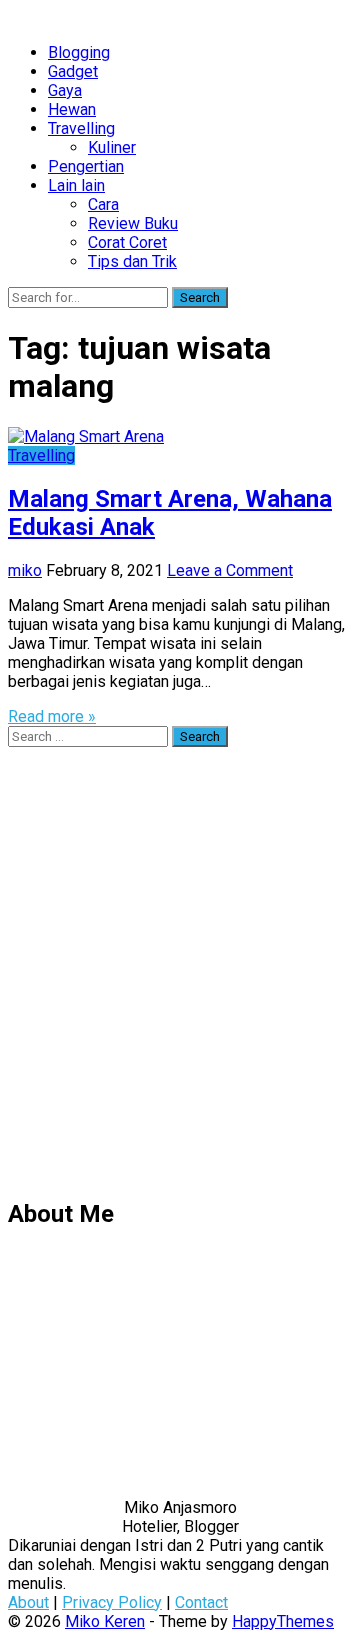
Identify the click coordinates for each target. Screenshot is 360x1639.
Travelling (81, 128)
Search (200, 297)
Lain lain (76, 185)
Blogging (79, 52)
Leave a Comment (230, 570)
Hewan (72, 109)
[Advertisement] (180, 981)
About (28, 1602)
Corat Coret (127, 242)
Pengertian (86, 166)
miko (25, 570)
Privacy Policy (112, 1602)
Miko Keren (105, 1621)
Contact (201, 1602)
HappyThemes (283, 1621)
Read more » (52, 716)
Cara (103, 204)
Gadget (73, 71)
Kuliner (112, 147)
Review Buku (133, 223)
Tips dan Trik (132, 261)
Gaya (65, 90)
